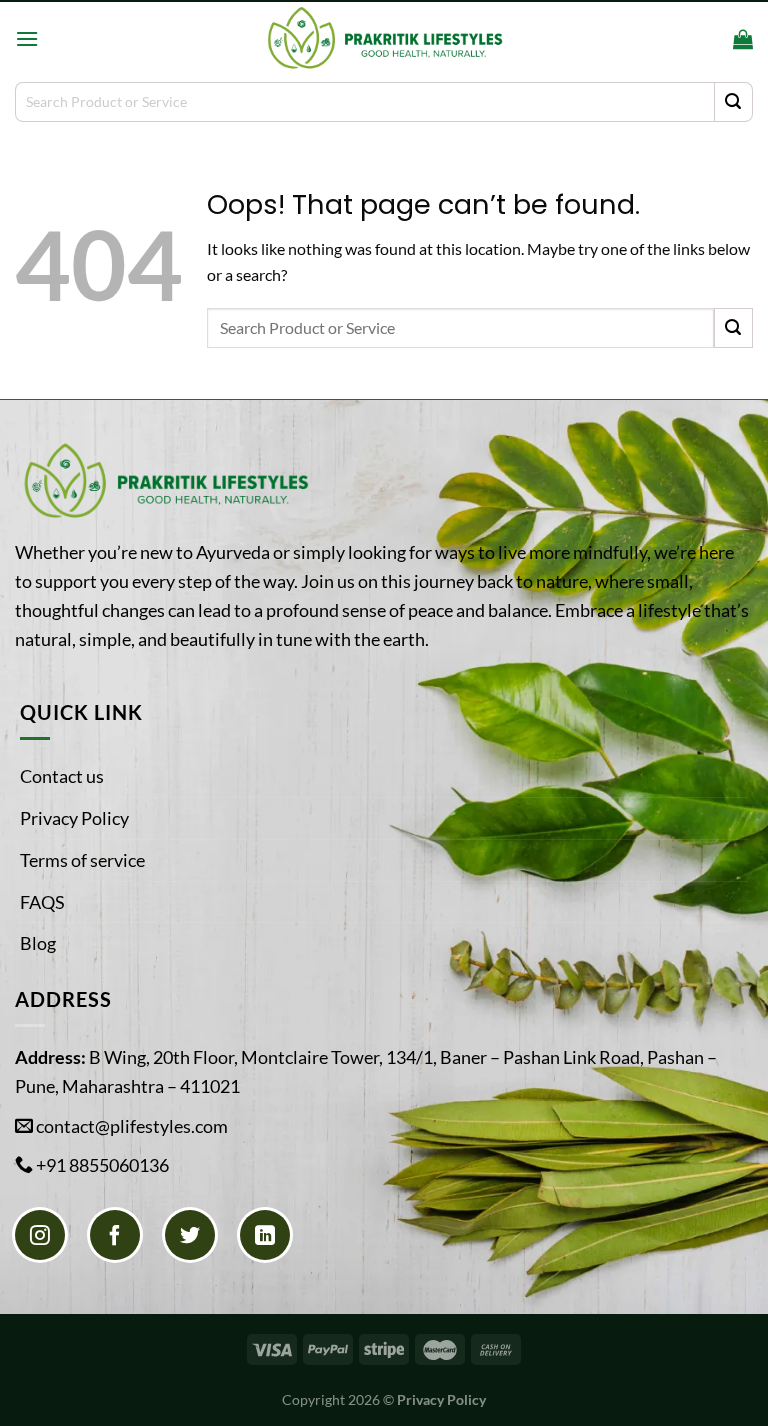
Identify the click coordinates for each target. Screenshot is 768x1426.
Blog (38, 943)
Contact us (62, 776)
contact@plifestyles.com (132, 1126)
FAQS (42, 902)
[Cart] (743, 39)
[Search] (711, 38)
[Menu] (27, 38)
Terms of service (82, 860)
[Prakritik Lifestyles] (384, 38)
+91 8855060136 (102, 1165)
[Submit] (733, 102)
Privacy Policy (74, 818)
